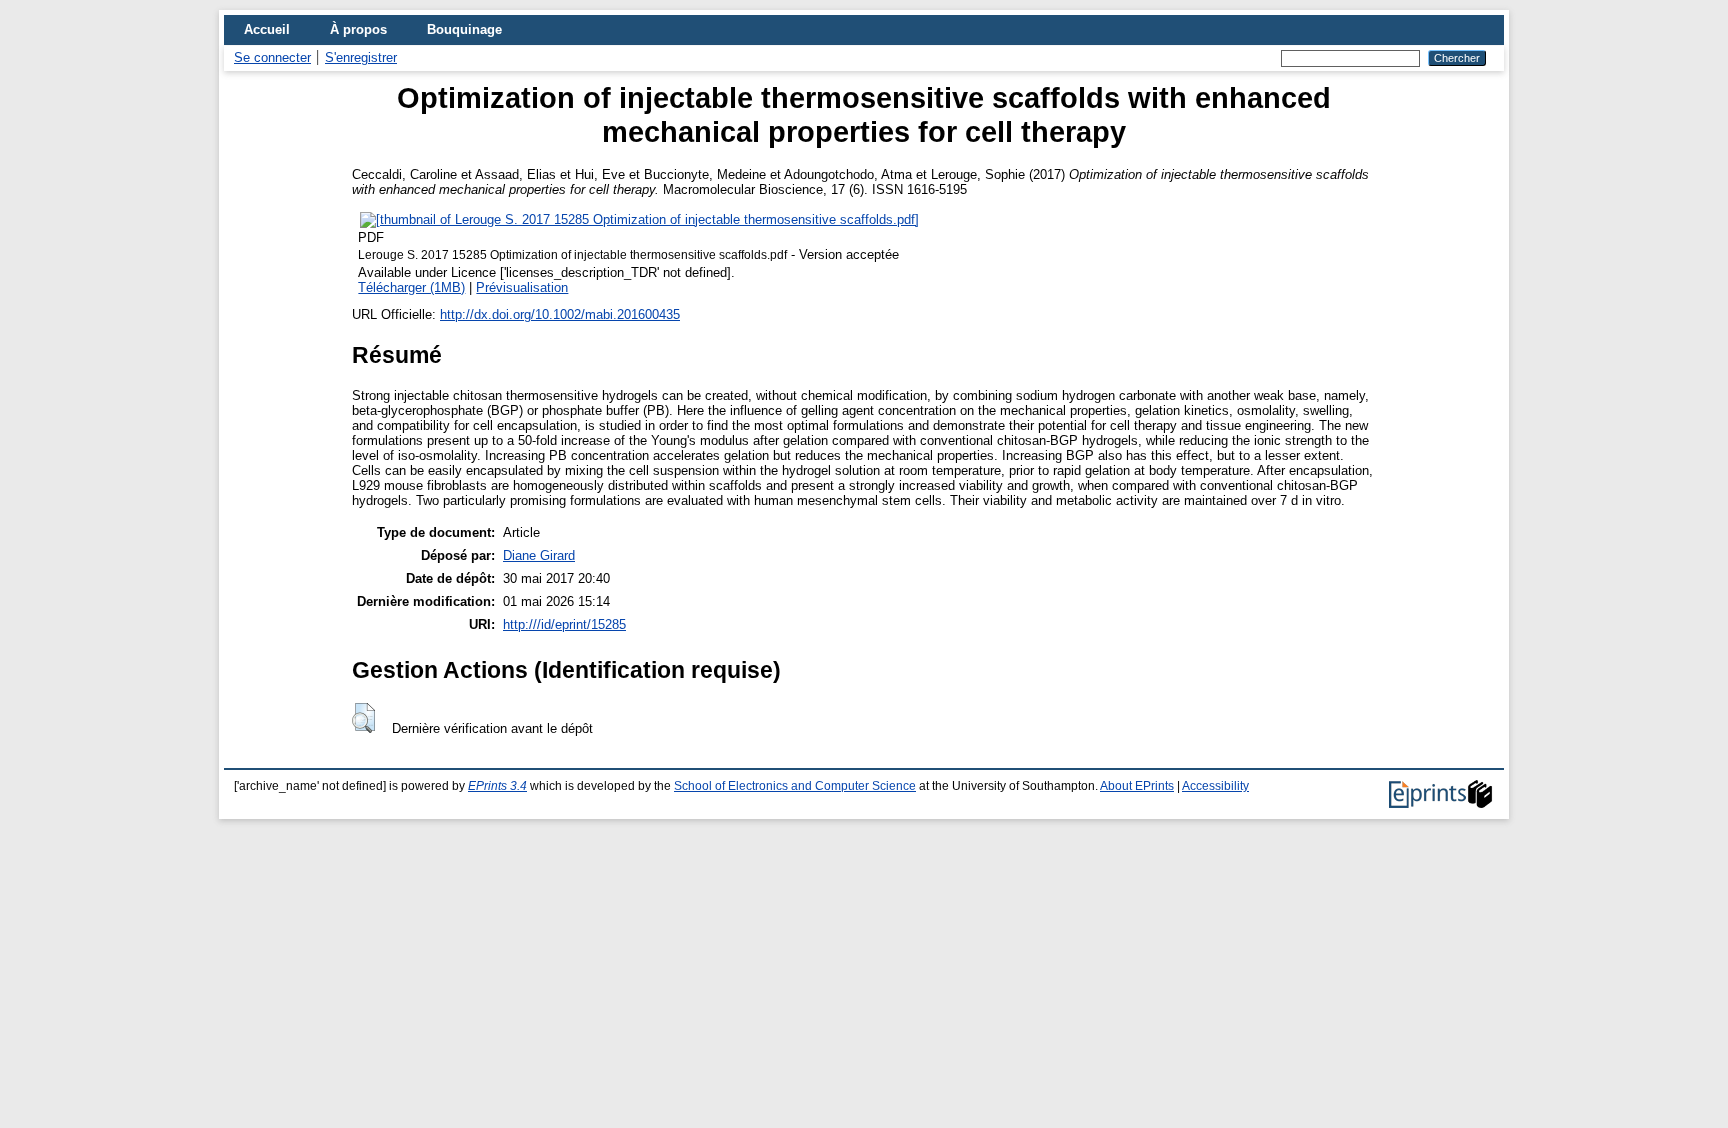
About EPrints (1137, 786)
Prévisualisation (522, 287)
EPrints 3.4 (497, 786)
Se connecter (272, 57)
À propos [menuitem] (358, 29)
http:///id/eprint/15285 (564, 624)
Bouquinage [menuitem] (464, 29)
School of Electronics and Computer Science (795, 786)
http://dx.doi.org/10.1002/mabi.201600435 (560, 314)
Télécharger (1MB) (411, 287)
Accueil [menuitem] (267, 29)
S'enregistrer (361, 57)
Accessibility (1215, 786)
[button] (363, 718)
